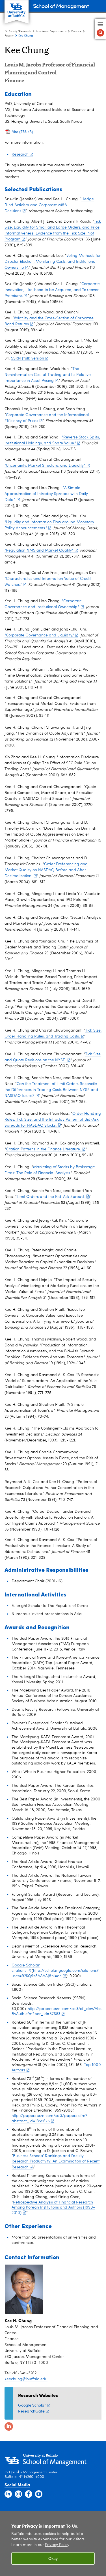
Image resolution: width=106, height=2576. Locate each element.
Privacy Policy (57, 2545)
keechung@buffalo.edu (26, 2379)
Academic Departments (51, 31)
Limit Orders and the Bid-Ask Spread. (51, 1197)
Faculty (9, 36)
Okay (53, 2558)
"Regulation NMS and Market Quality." (39, 550)
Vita (23, 132)
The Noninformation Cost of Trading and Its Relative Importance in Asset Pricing (48, 375)
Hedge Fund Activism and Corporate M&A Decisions (49, 205)
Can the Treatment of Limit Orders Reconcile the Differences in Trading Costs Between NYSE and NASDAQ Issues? (51, 1090)
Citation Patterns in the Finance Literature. (44, 1149)
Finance (76, 31)
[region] (53, 2544)
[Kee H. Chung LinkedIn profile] (8, 2426)
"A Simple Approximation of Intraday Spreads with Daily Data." (46, 494)
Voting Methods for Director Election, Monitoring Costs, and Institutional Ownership (53, 262)
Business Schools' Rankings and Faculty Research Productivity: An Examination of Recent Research (56, 2162)
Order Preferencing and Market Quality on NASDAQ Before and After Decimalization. (46, 870)
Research (20, 154)
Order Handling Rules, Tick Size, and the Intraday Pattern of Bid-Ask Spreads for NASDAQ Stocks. (53, 1120)
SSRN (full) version (28, 358)
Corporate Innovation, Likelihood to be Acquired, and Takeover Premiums (52, 290)
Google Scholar (32, 2405)
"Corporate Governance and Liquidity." (39, 635)
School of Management (61, 6)
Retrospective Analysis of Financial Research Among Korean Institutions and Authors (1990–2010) (53, 2208)
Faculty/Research (20, 31)
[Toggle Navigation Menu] (100, 29)
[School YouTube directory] (39, 2494)
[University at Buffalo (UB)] (17, 9)
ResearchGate (31, 2411)
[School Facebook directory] (29, 2494)
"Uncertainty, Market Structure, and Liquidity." (45, 466)
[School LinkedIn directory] (8, 2494)
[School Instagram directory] (18, 2494)
